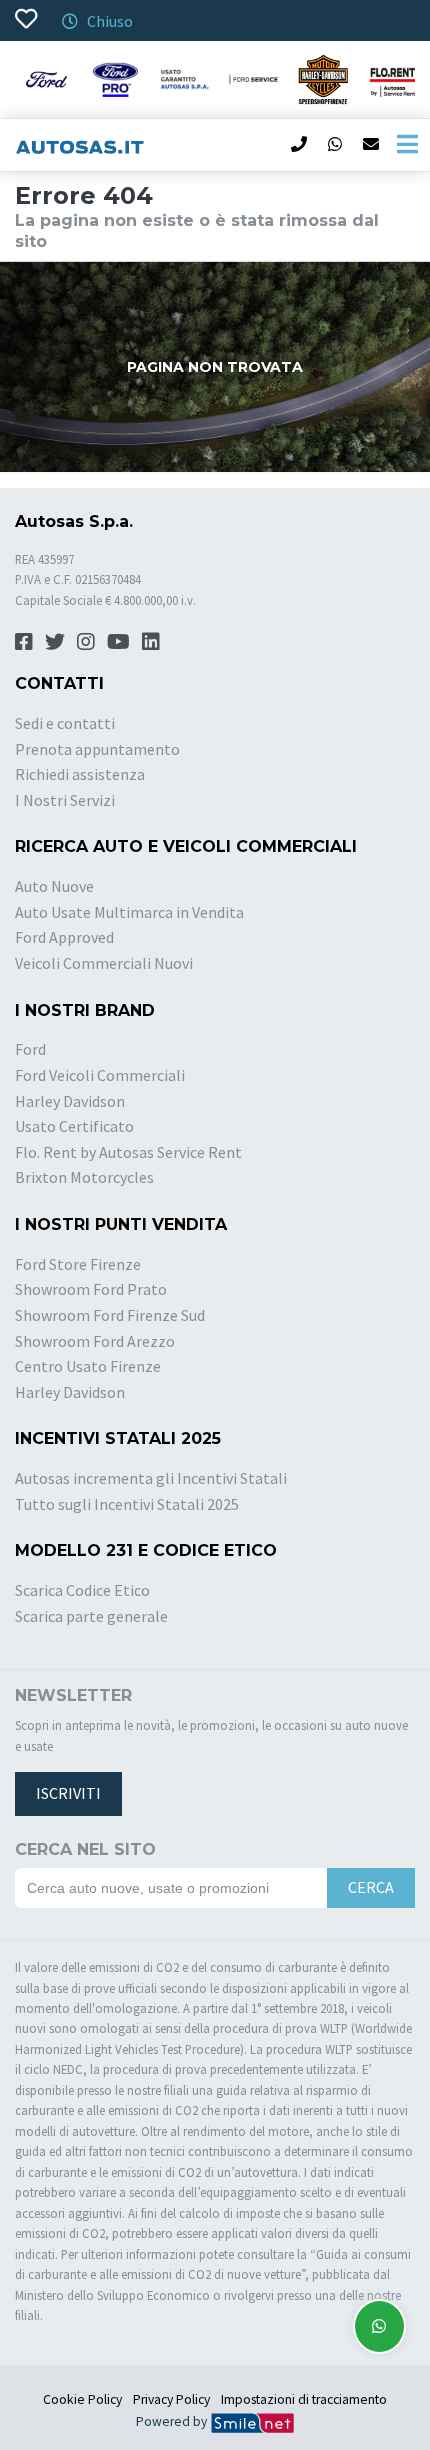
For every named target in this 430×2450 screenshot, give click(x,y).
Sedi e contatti (65, 723)
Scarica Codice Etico (82, 1590)
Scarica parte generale (91, 1616)
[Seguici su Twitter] (55, 641)
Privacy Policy (171, 2399)
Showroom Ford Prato (91, 1289)
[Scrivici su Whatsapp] (379, 2326)
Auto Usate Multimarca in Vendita (129, 912)
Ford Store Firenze (78, 1264)
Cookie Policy (82, 2399)
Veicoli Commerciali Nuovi (104, 963)
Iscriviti (68, 1793)
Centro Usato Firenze (88, 1366)
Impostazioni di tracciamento (304, 2399)
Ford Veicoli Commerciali (100, 1075)
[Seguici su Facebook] (24, 641)
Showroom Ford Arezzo (95, 1341)
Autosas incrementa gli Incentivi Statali (151, 1478)
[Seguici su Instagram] (86, 641)
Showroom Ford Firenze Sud (110, 1315)
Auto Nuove (54, 886)
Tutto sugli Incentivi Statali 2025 (127, 1504)
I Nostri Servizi (65, 800)
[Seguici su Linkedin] (151, 641)
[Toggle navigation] (407, 145)
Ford (30, 1049)
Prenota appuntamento (97, 749)
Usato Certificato (74, 1126)
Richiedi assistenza (80, 774)
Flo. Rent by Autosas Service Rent (128, 1152)
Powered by (173, 2421)
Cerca (371, 1887)
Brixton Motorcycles (84, 1177)
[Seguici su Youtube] (118, 641)
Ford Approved (64, 937)
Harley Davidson (70, 1101)
